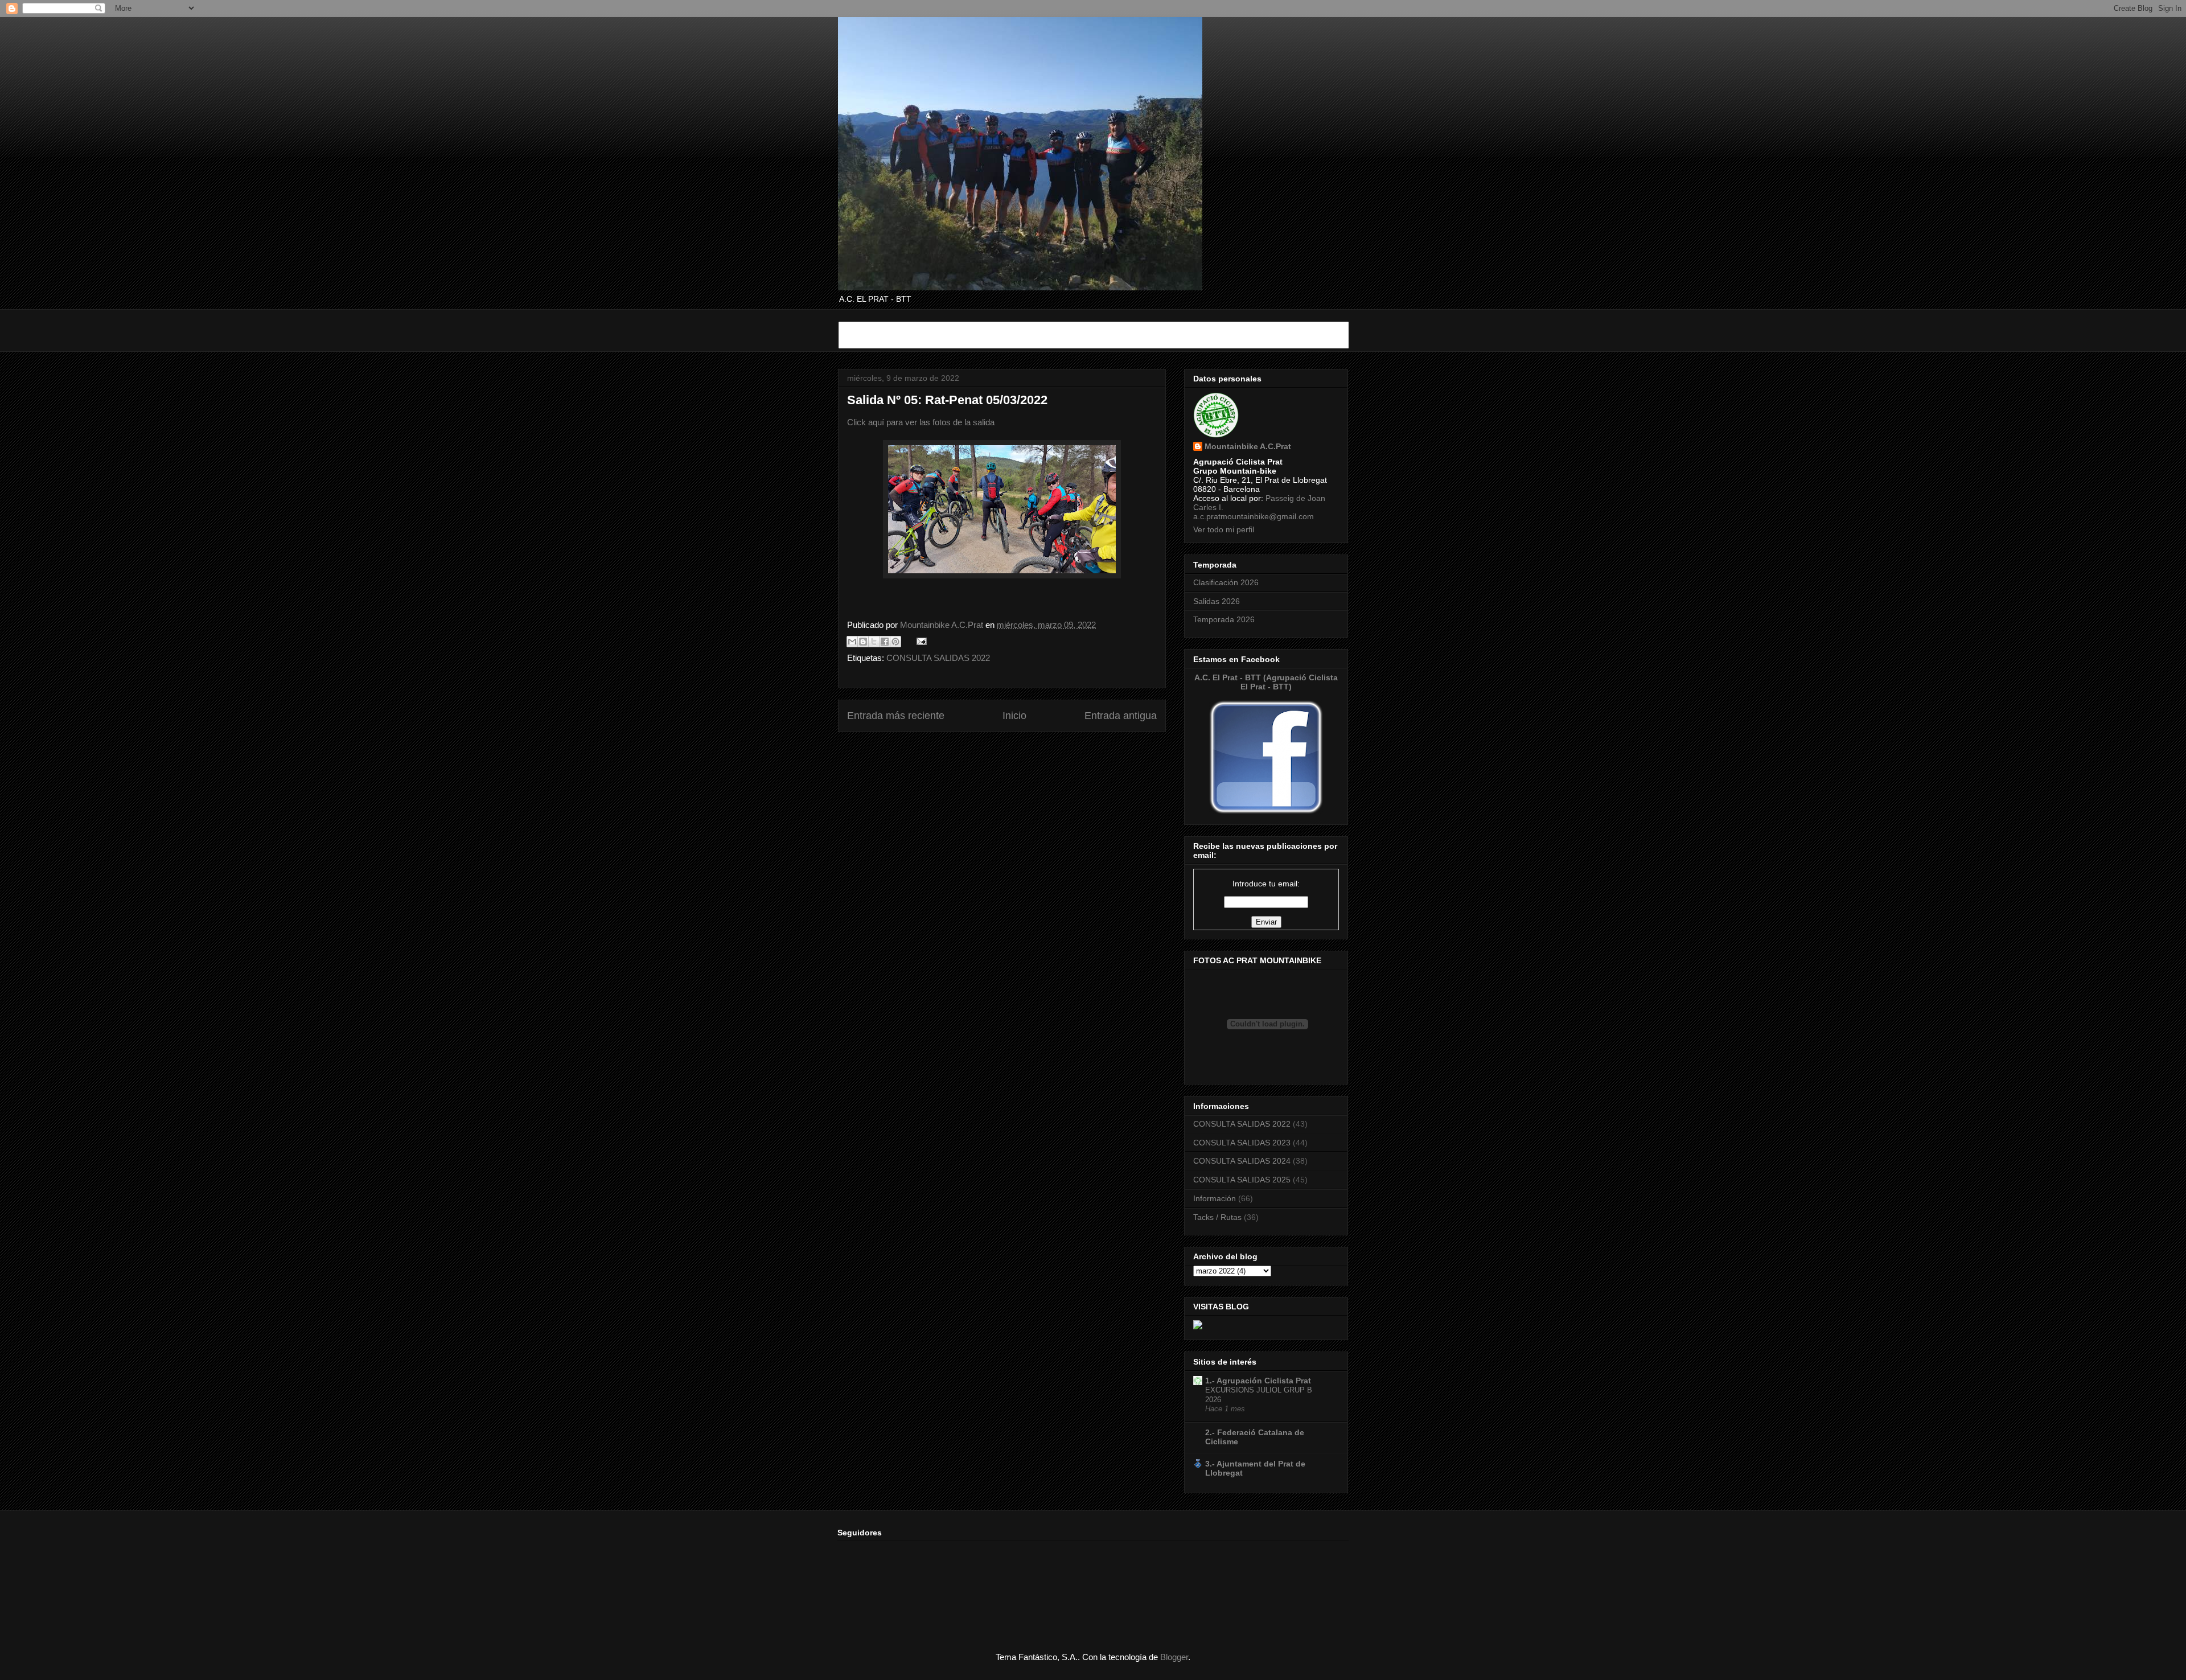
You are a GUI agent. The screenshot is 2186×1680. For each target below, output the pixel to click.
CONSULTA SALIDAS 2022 (938, 658)
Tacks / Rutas (1217, 1217)
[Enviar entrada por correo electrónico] (919, 641)
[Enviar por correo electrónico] (852, 642)
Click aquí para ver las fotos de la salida (921, 422)
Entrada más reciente (896, 716)
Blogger (1174, 1657)
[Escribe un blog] (863, 642)
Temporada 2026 (1224, 619)
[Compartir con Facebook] (885, 642)
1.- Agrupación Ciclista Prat (1258, 1381)
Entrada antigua (1121, 716)
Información (1215, 1198)
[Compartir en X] (874, 642)
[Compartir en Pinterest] (895, 642)
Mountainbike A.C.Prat (1248, 446)
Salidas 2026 (1217, 601)
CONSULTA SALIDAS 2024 (1242, 1161)
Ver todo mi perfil (1224, 529)
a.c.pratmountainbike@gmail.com (1254, 516)
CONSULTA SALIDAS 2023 (1242, 1143)
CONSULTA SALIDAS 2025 (1242, 1180)
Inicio (1014, 716)
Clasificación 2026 (1226, 582)
